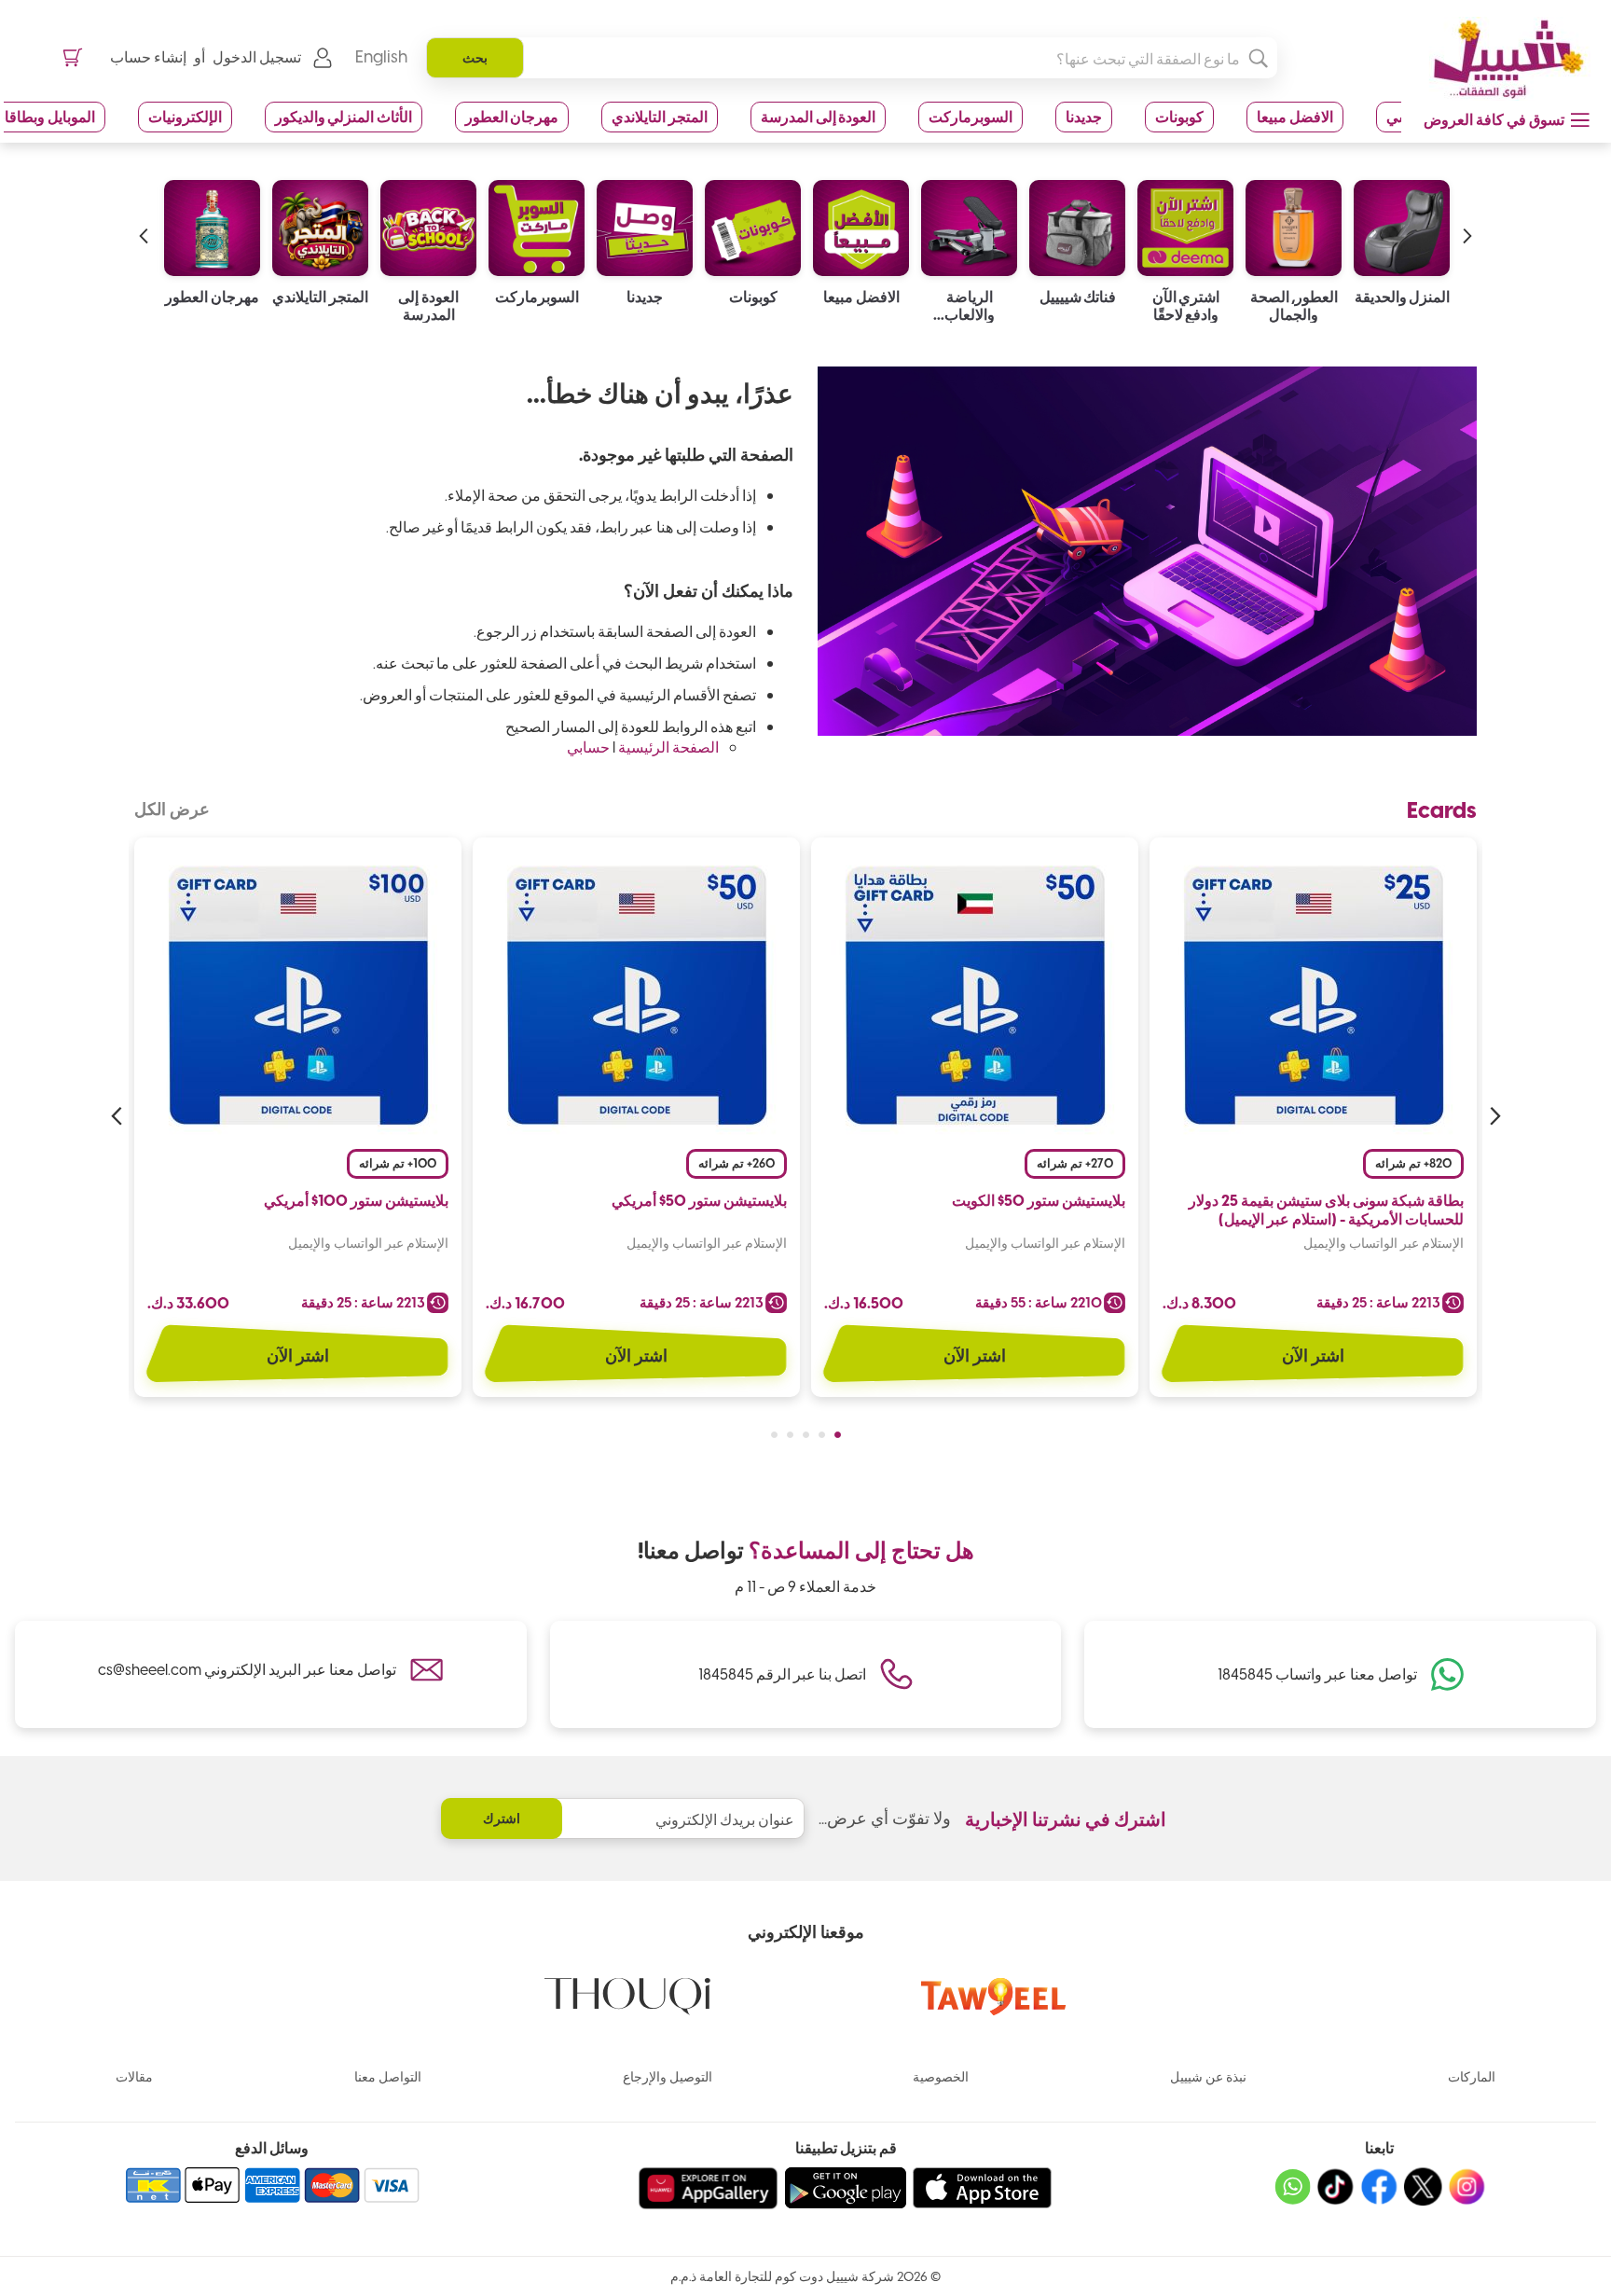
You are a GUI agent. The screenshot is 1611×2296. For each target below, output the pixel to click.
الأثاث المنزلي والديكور (344, 116)
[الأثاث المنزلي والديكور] (212, 223)
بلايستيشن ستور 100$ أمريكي (356, 1200)
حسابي (588, 747)
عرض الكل (172, 809)
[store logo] (1502, 59)
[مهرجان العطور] (320, 223)
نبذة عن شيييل (1208, 2076)
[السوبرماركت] (645, 223)
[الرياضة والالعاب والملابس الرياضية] (1077, 223)
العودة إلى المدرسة (818, 116)
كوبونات (1179, 116)
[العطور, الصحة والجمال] (1402, 223)
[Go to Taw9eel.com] (994, 2009)
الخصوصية (941, 2076)
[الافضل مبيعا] (969, 223)
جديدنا (1084, 116)
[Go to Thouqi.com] (627, 2009)
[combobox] (852, 58)
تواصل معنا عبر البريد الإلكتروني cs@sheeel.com (247, 1669)
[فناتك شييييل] (1185, 223)
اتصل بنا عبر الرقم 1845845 (782, 1674)
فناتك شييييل (1186, 297)
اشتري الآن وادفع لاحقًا (1294, 305)
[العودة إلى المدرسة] (537, 223)
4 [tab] (790, 1435)
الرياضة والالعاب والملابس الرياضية (1078, 305)
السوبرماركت (971, 116)
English (381, 56)
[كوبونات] (861, 223)
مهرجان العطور (512, 116)
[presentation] (1467, 217)
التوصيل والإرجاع (668, 2076)
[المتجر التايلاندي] (428, 223)
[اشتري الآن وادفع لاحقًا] (1294, 223)
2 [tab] (822, 1435)
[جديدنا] (753, 223)
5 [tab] (774, 1435)
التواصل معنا (388, 2076)
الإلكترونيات (185, 116)
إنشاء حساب (148, 56)
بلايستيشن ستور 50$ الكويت (1039, 1200)
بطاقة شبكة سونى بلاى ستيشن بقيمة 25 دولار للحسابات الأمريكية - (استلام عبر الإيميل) (1326, 1210)
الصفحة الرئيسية (668, 747)
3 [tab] (806, 1435)
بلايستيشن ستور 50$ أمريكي (699, 1200)
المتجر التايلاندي (660, 116)
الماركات (1472, 2076)
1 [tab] (838, 1435)
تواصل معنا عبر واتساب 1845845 (1317, 1674)
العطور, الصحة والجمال (1403, 305)
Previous (1493, 1116)
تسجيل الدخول (257, 56)
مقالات (134, 2076)
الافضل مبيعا (1295, 116)
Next (118, 1116)
